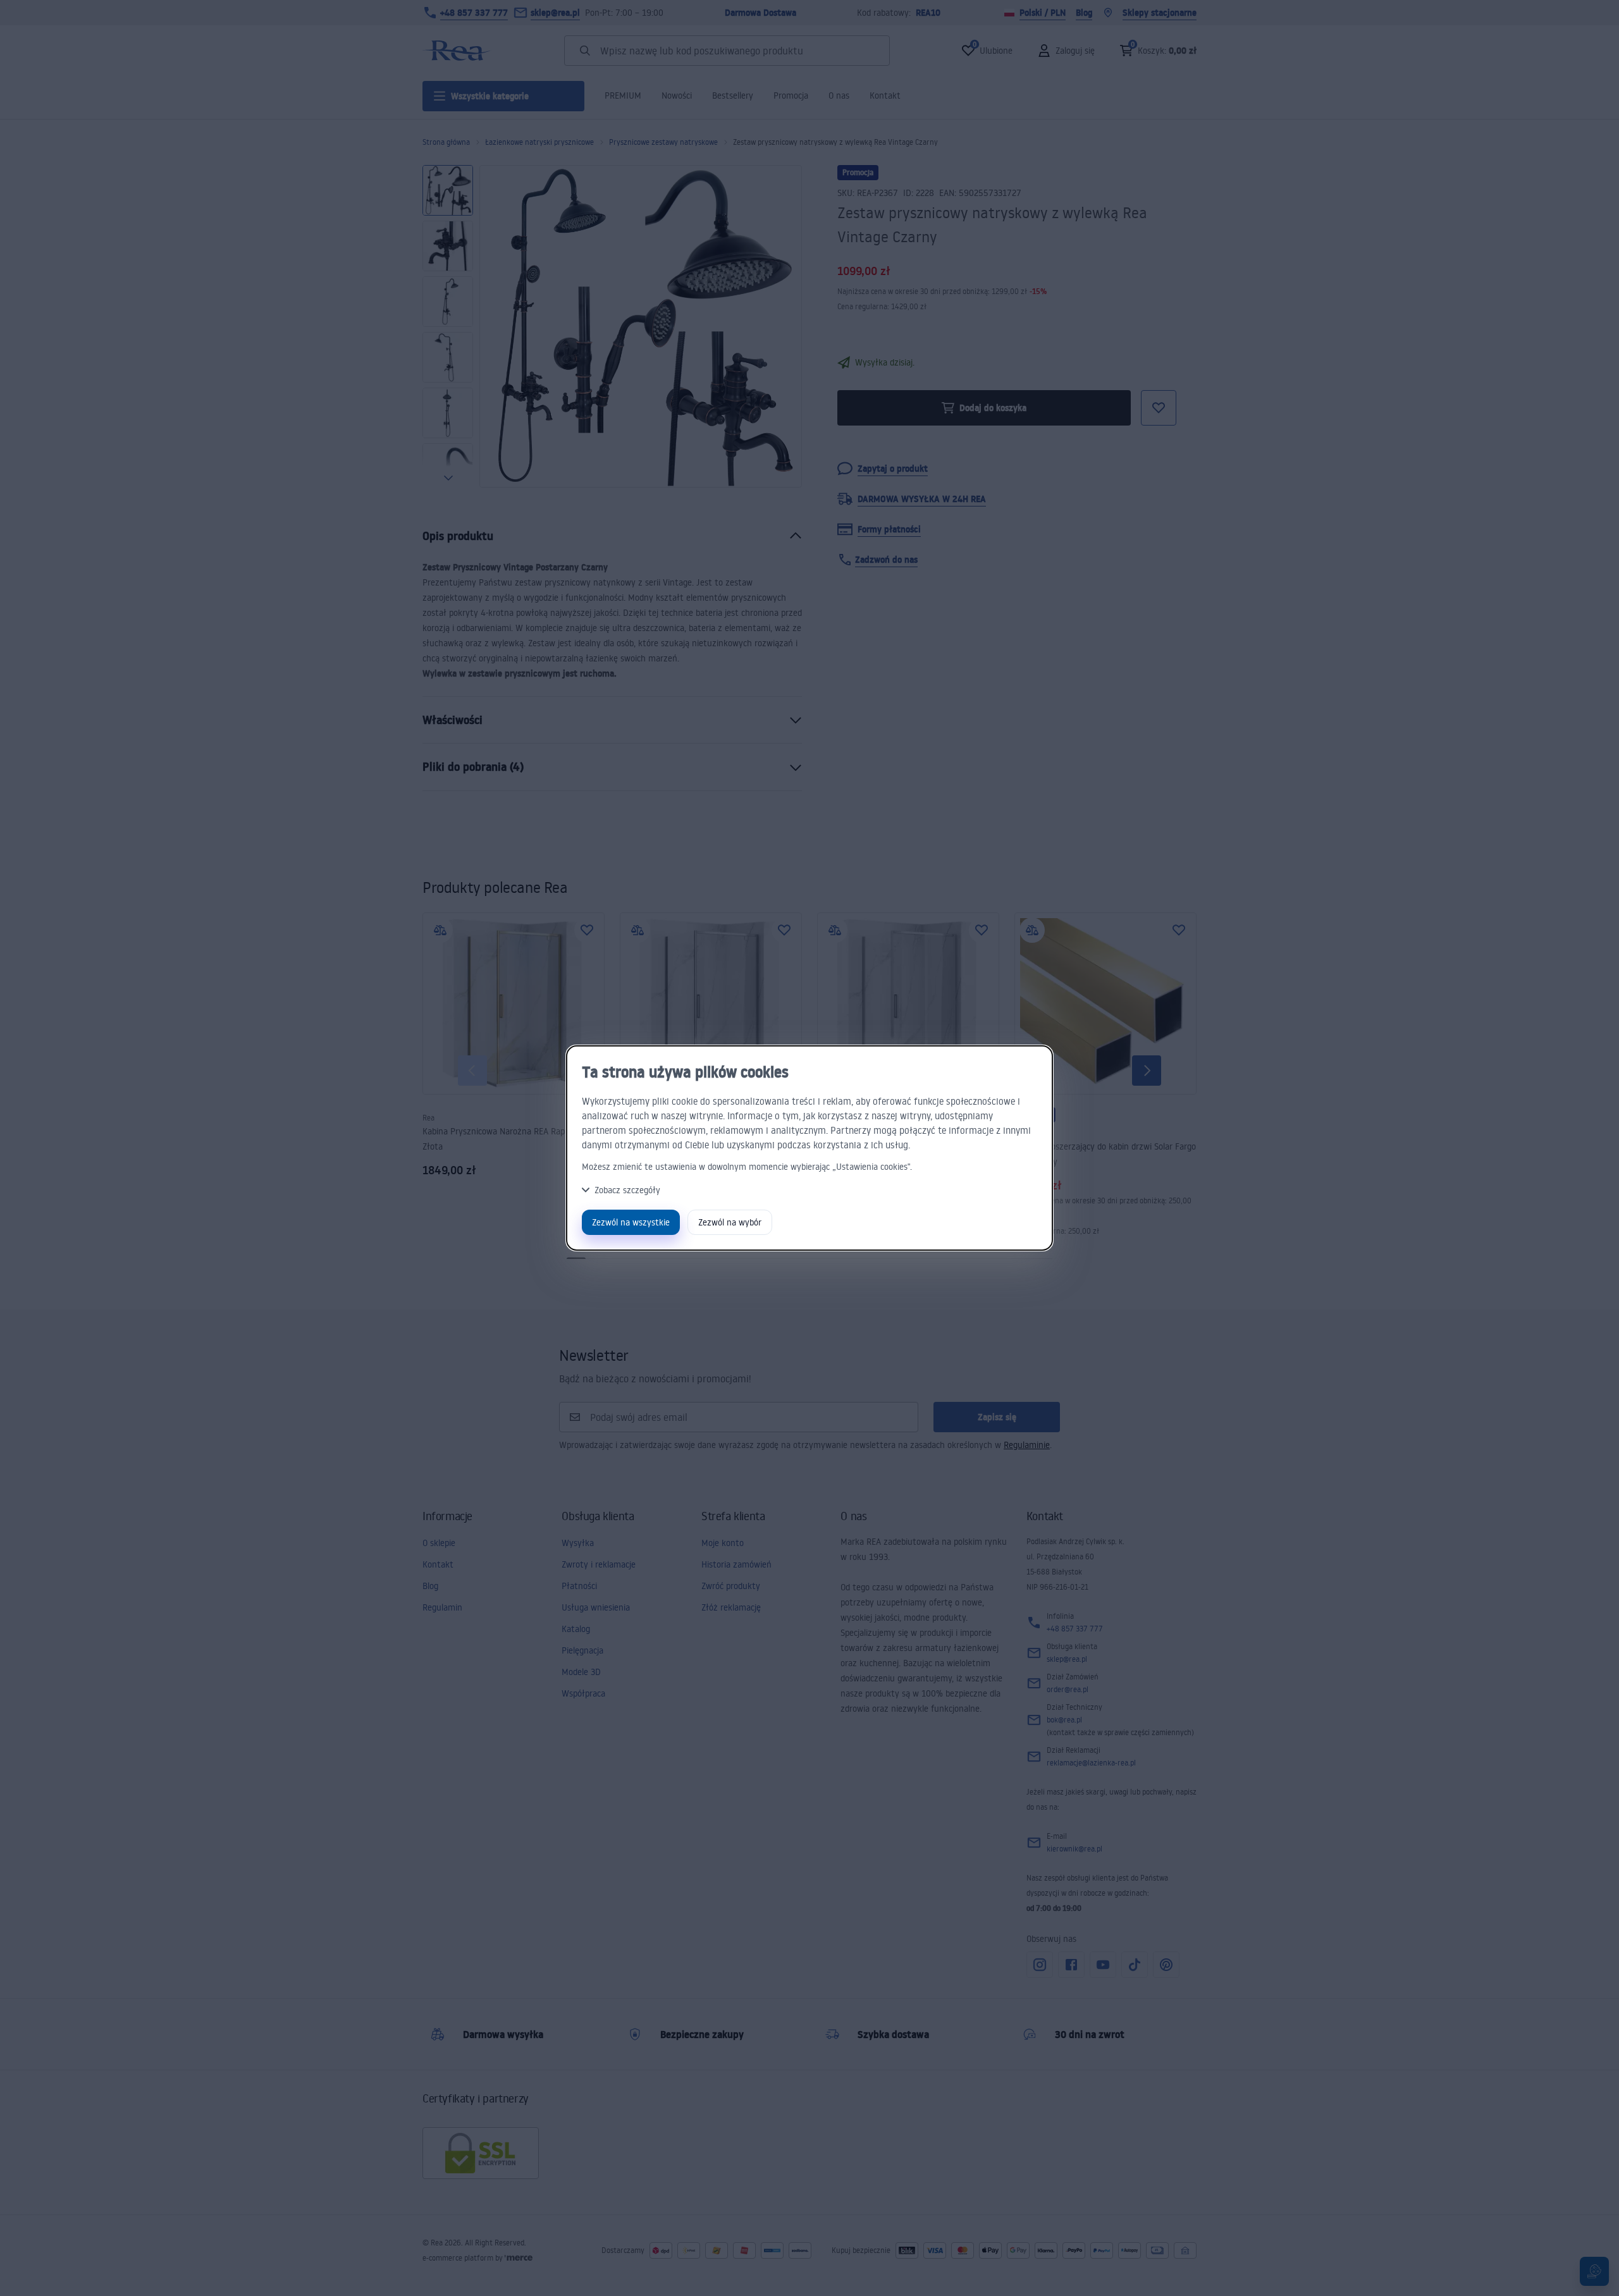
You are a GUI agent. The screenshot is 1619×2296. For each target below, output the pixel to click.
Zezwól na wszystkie (631, 1222)
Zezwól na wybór (730, 1222)
